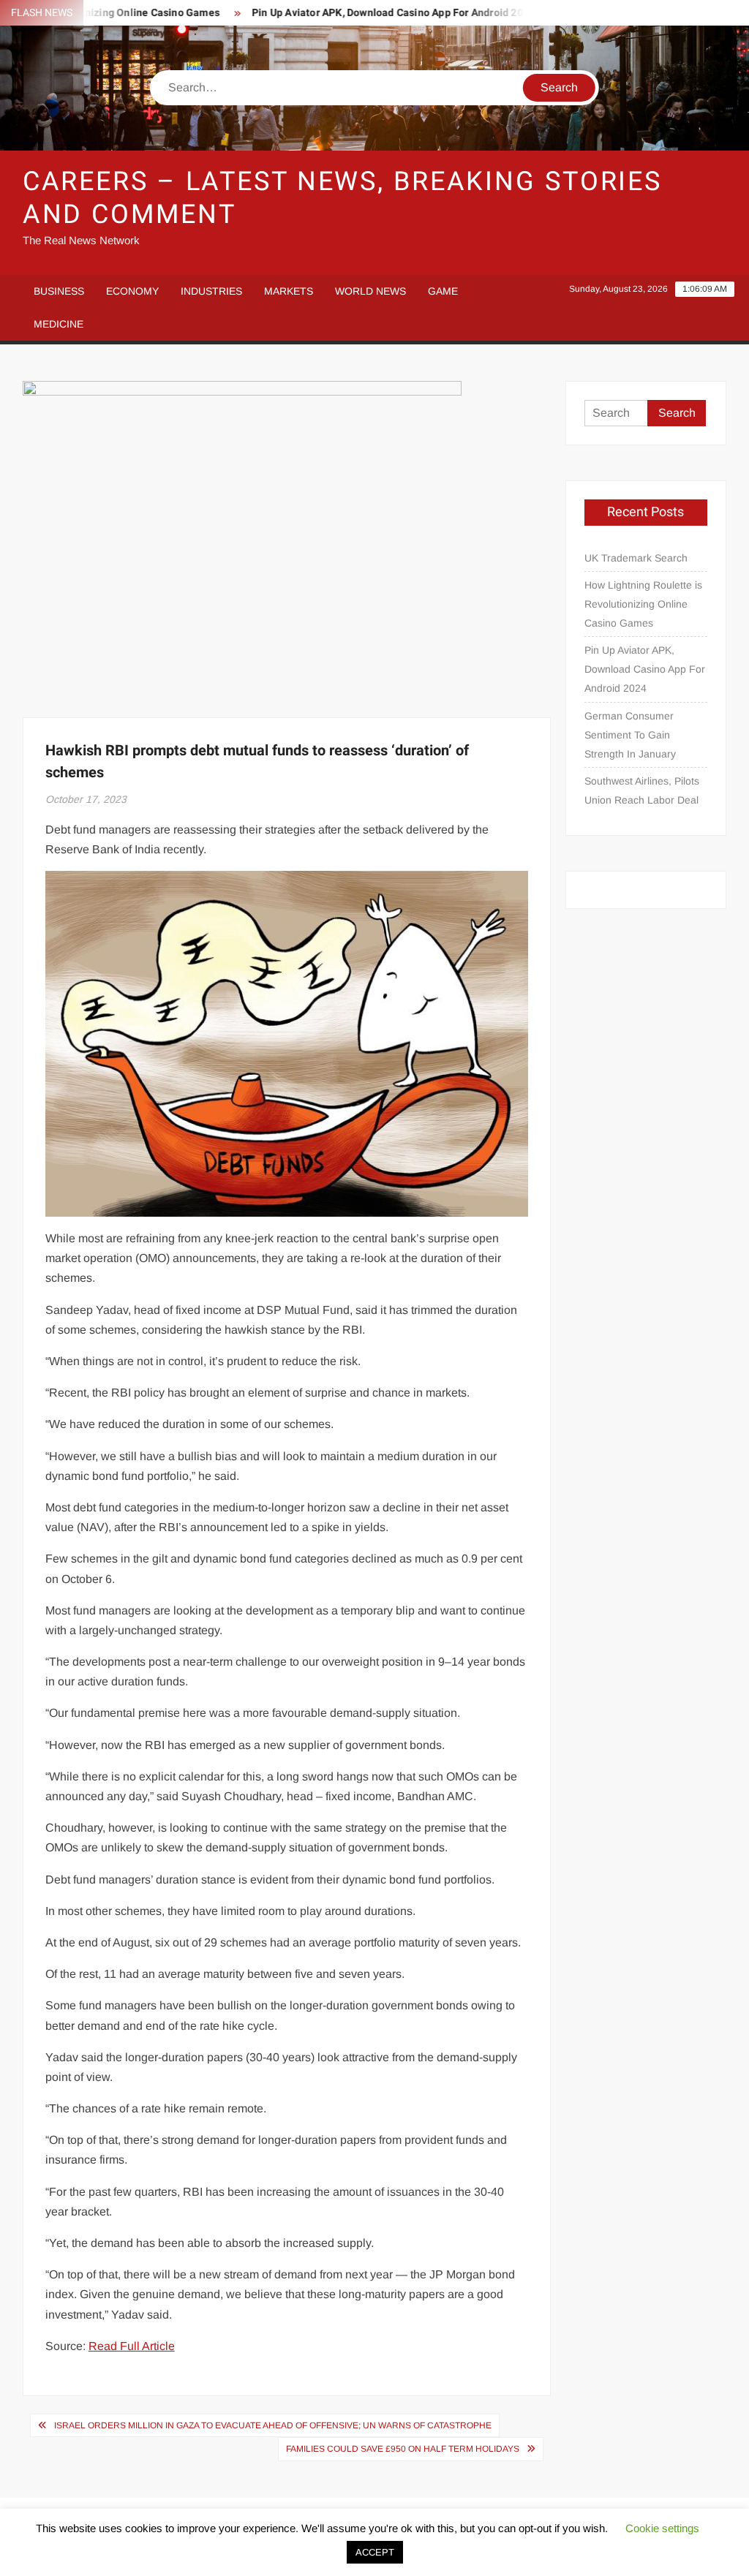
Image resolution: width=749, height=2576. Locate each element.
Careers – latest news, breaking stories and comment (342, 198)
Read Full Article (132, 2346)
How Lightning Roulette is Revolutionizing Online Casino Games (643, 604)
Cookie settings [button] (662, 2528)
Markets (289, 291)
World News (370, 291)
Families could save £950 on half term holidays (403, 2449)
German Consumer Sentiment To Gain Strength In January (630, 735)
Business (59, 291)
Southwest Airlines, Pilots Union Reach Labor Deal (642, 790)
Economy (132, 291)
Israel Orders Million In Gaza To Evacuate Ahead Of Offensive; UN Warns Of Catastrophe (273, 2425)
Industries (211, 291)
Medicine (59, 324)
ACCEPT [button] (375, 2552)
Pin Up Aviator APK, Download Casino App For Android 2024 (362, 13)
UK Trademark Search (636, 558)
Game (443, 291)
